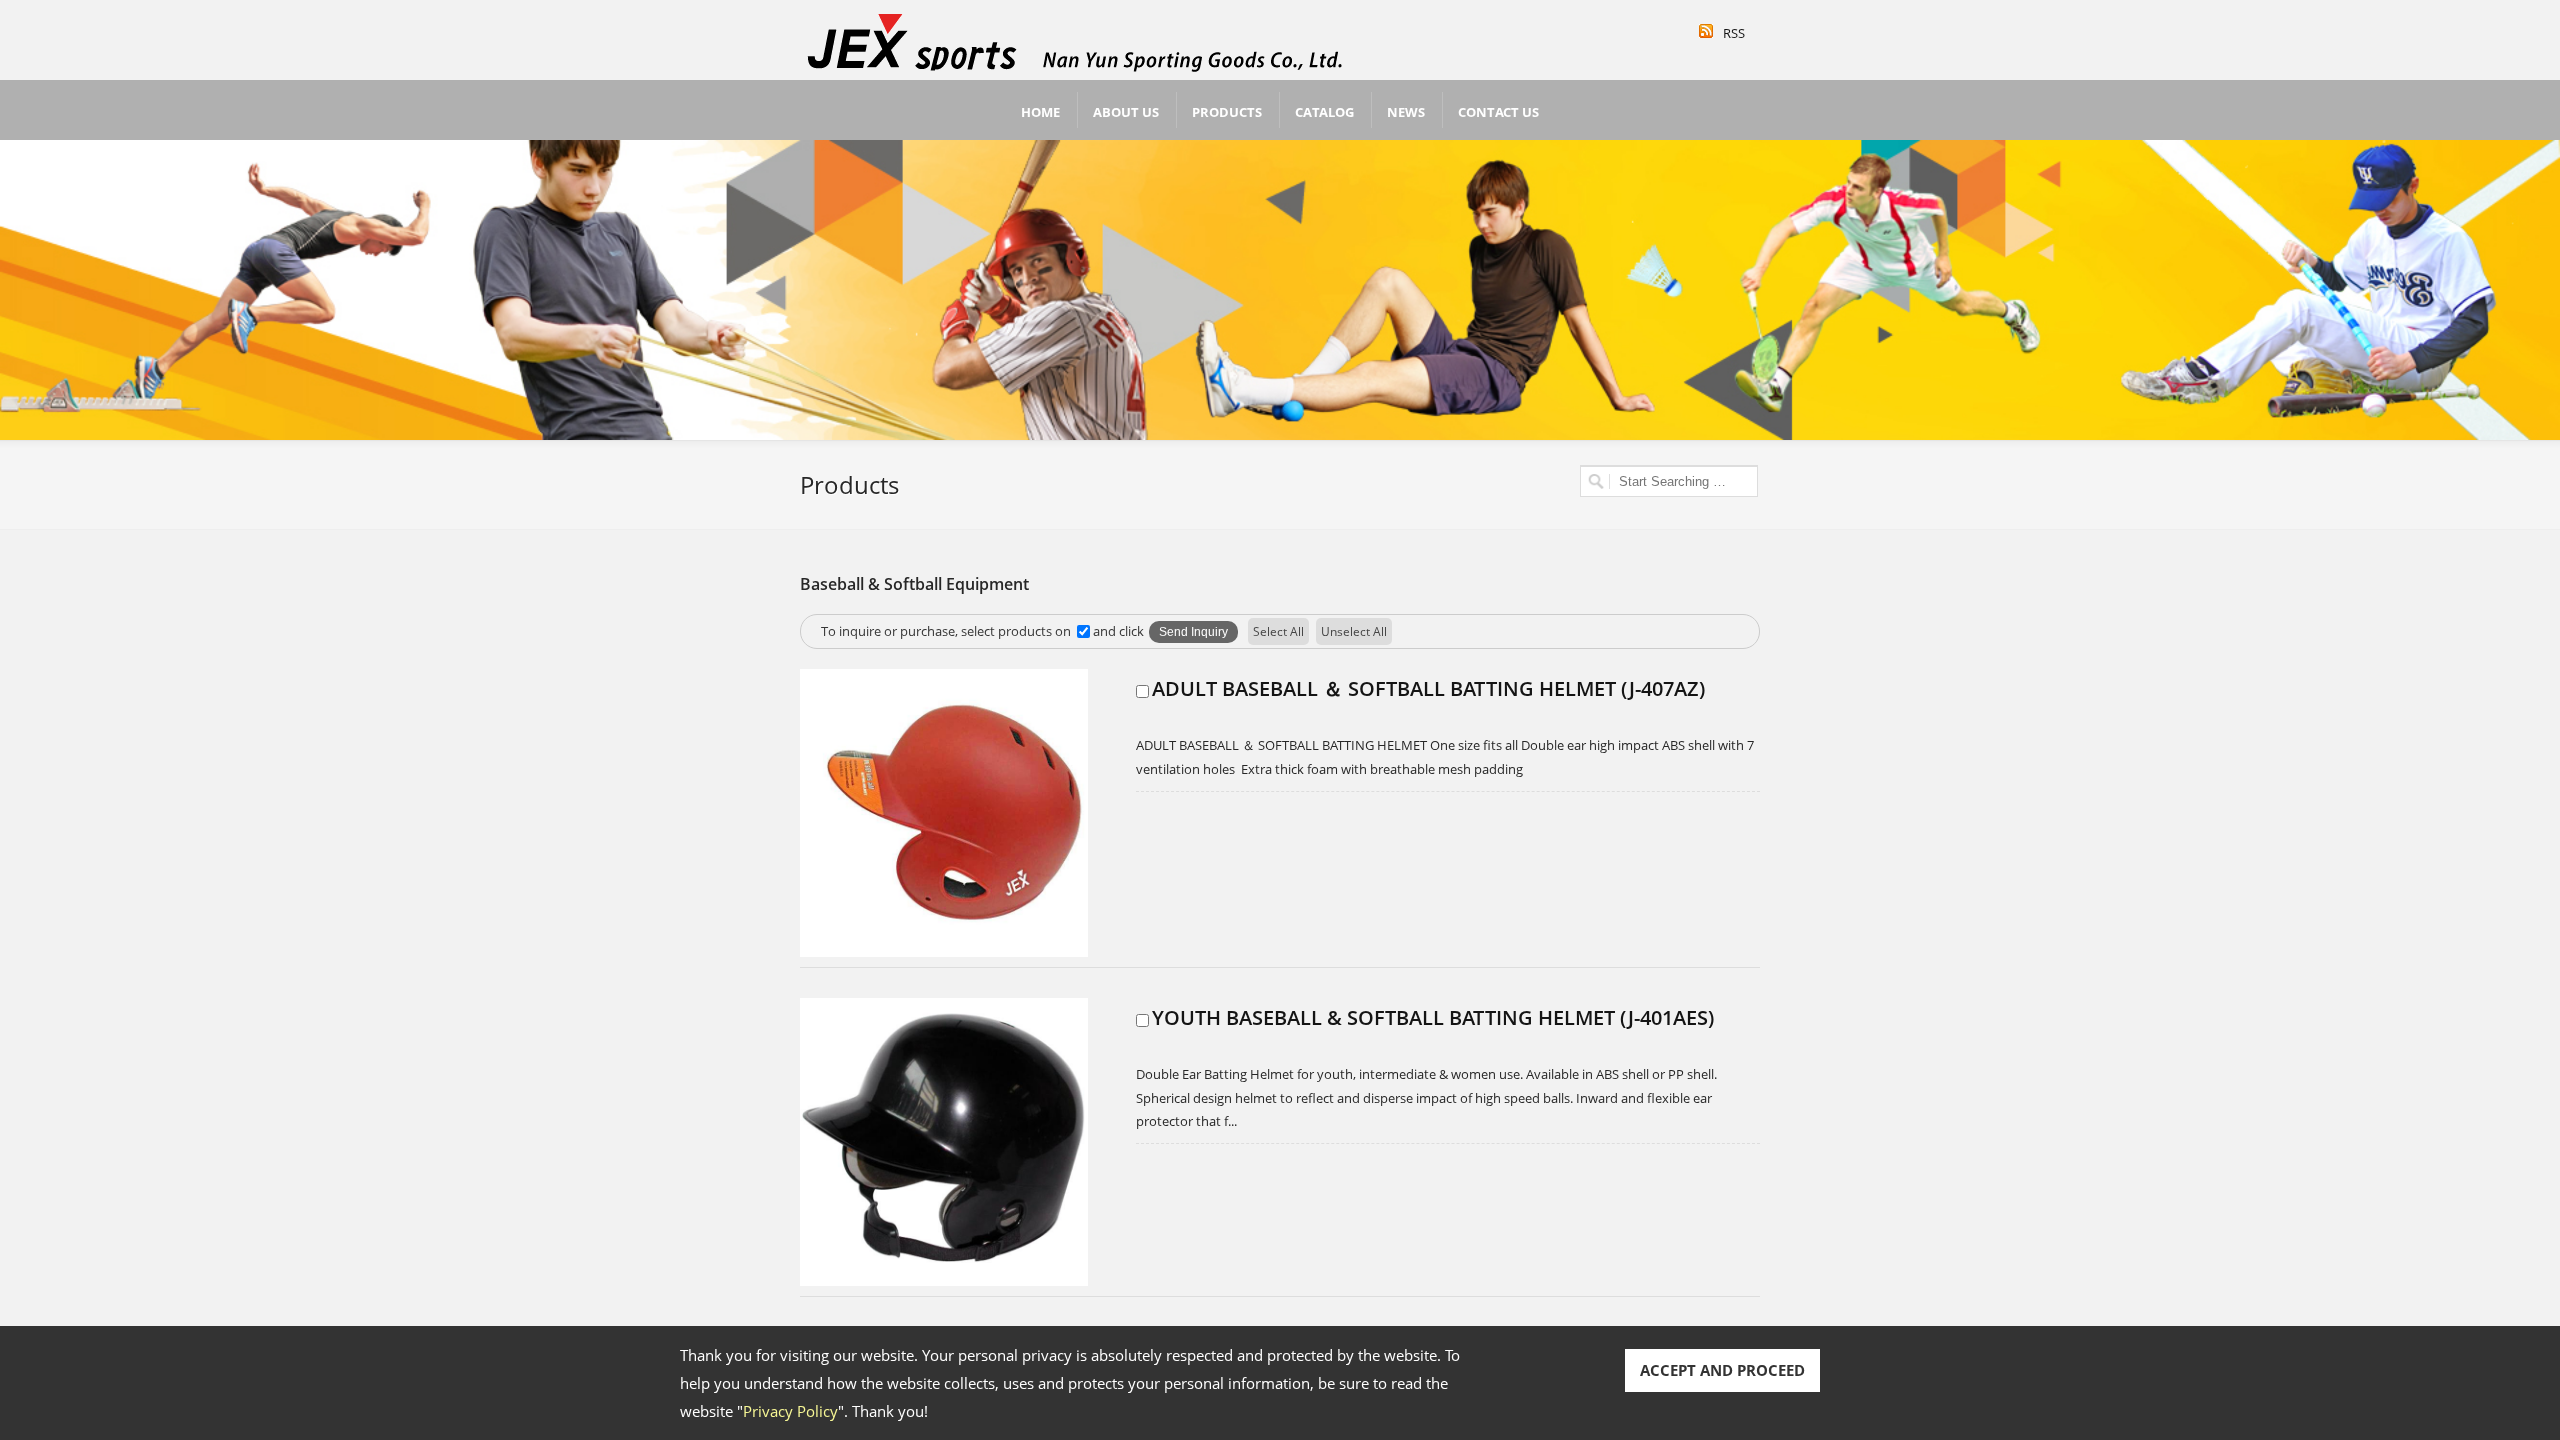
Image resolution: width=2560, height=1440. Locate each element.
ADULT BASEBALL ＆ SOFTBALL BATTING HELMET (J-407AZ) (1428, 688)
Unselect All (1354, 631)
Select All (1278, 631)
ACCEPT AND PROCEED (1722, 1370)
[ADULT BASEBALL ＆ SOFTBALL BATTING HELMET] (944, 952)
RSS (1734, 33)
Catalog (1324, 112)
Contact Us (1498, 112)
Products (1227, 112)
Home (1040, 112)
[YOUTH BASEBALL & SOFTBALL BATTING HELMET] (944, 1281)
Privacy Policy (790, 1411)
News (1406, 112)
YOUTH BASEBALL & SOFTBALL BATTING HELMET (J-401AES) (1433, 1017)
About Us (1126, 112)
